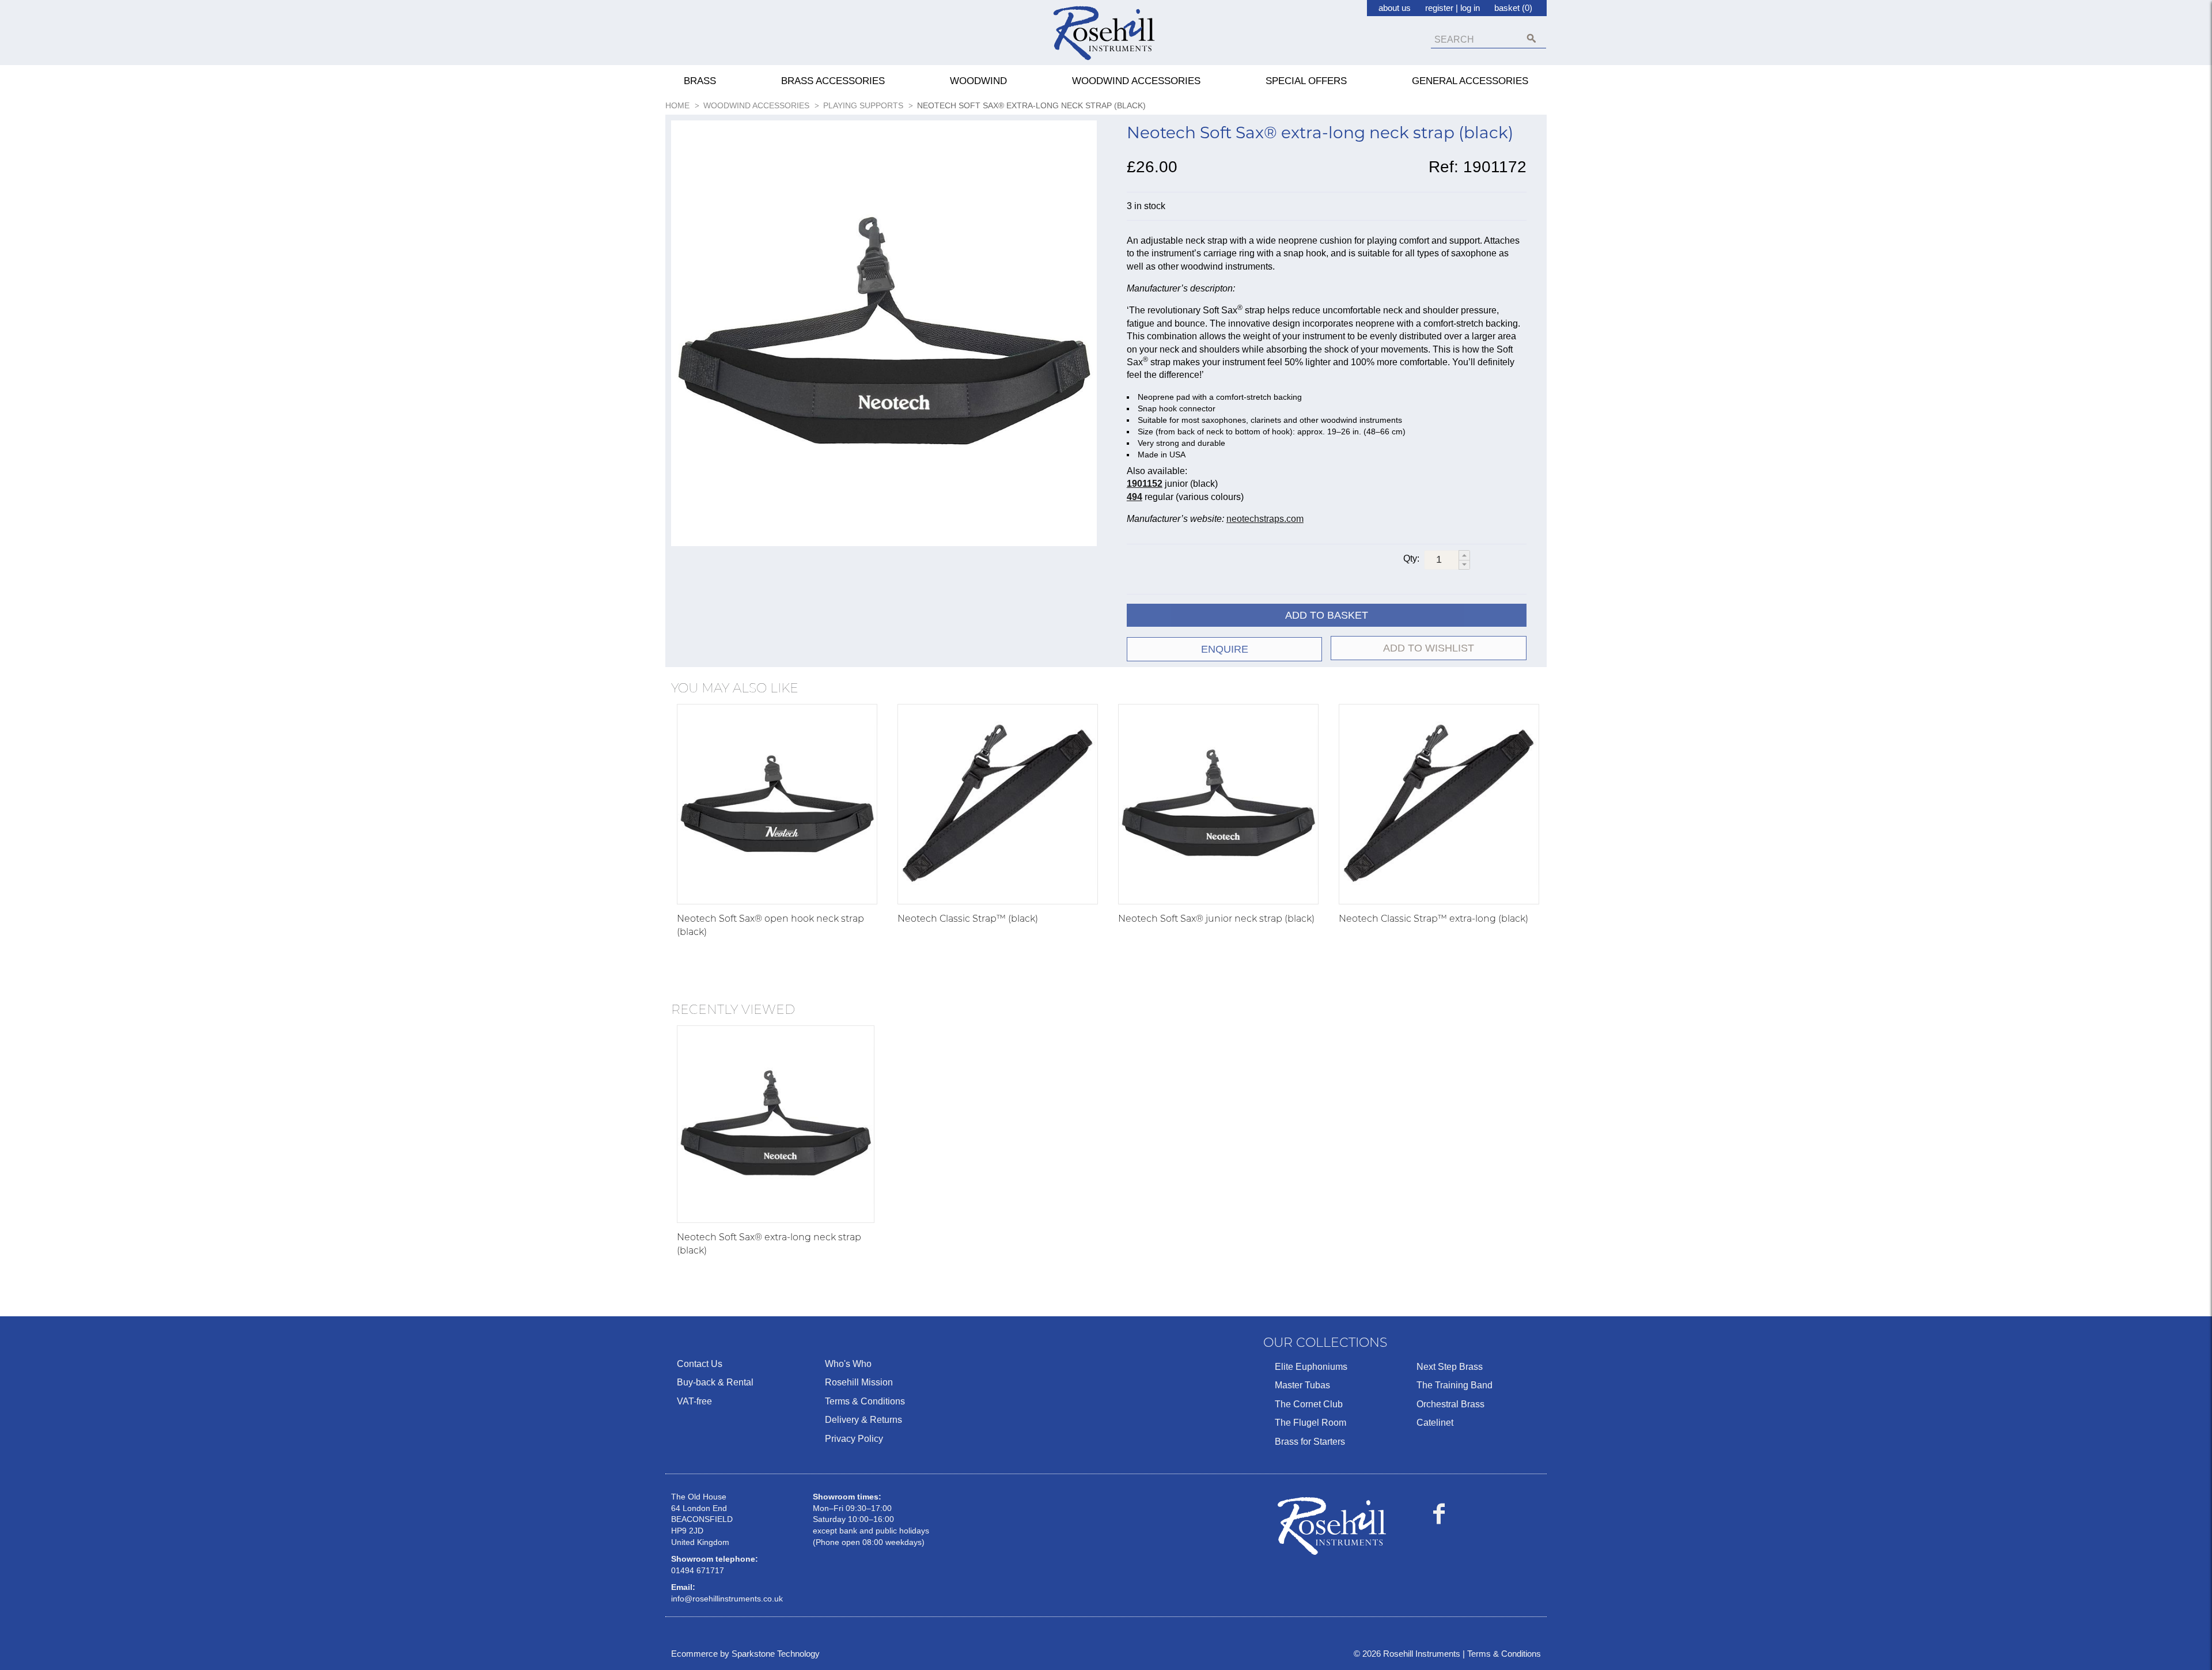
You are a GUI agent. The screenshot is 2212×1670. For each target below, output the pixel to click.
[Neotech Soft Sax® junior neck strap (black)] (1218, 804)
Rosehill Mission (859, 1382)
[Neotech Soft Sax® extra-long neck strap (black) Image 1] (884, 336)
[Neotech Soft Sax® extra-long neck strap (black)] (776, 1124)
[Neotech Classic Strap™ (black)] (998, 804)
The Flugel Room (1310, 1423)
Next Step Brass (1450, 1367)
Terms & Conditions (865, 1401)
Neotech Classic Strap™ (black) (968, 919)
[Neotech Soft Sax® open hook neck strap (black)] (777, 804)
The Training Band (1455, 1385)
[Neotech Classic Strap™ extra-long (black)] (1439, 804)
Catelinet (1435, 1423)
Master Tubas (1302, 1385)
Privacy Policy (854, 1439)
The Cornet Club (1309, 1404)
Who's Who (848, 1364)
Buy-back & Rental (715, 1382)
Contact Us (700, 1364)
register (1439, 8)
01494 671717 (698, 1570)
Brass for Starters (1310, 1442)
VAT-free (694, 1401)
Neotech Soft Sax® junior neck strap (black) (1216, 919)
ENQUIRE (1225, 649)
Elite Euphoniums (1311, 1367)
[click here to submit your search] (1531, 38)
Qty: (1411, 558)
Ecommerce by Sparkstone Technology (745, 1654)
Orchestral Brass (1450, 1404)
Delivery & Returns (863, 1420)
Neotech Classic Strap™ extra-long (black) (1433, 919)
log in (1470, 8)
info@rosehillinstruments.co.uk (727, 1599)
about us (1395, 8)
